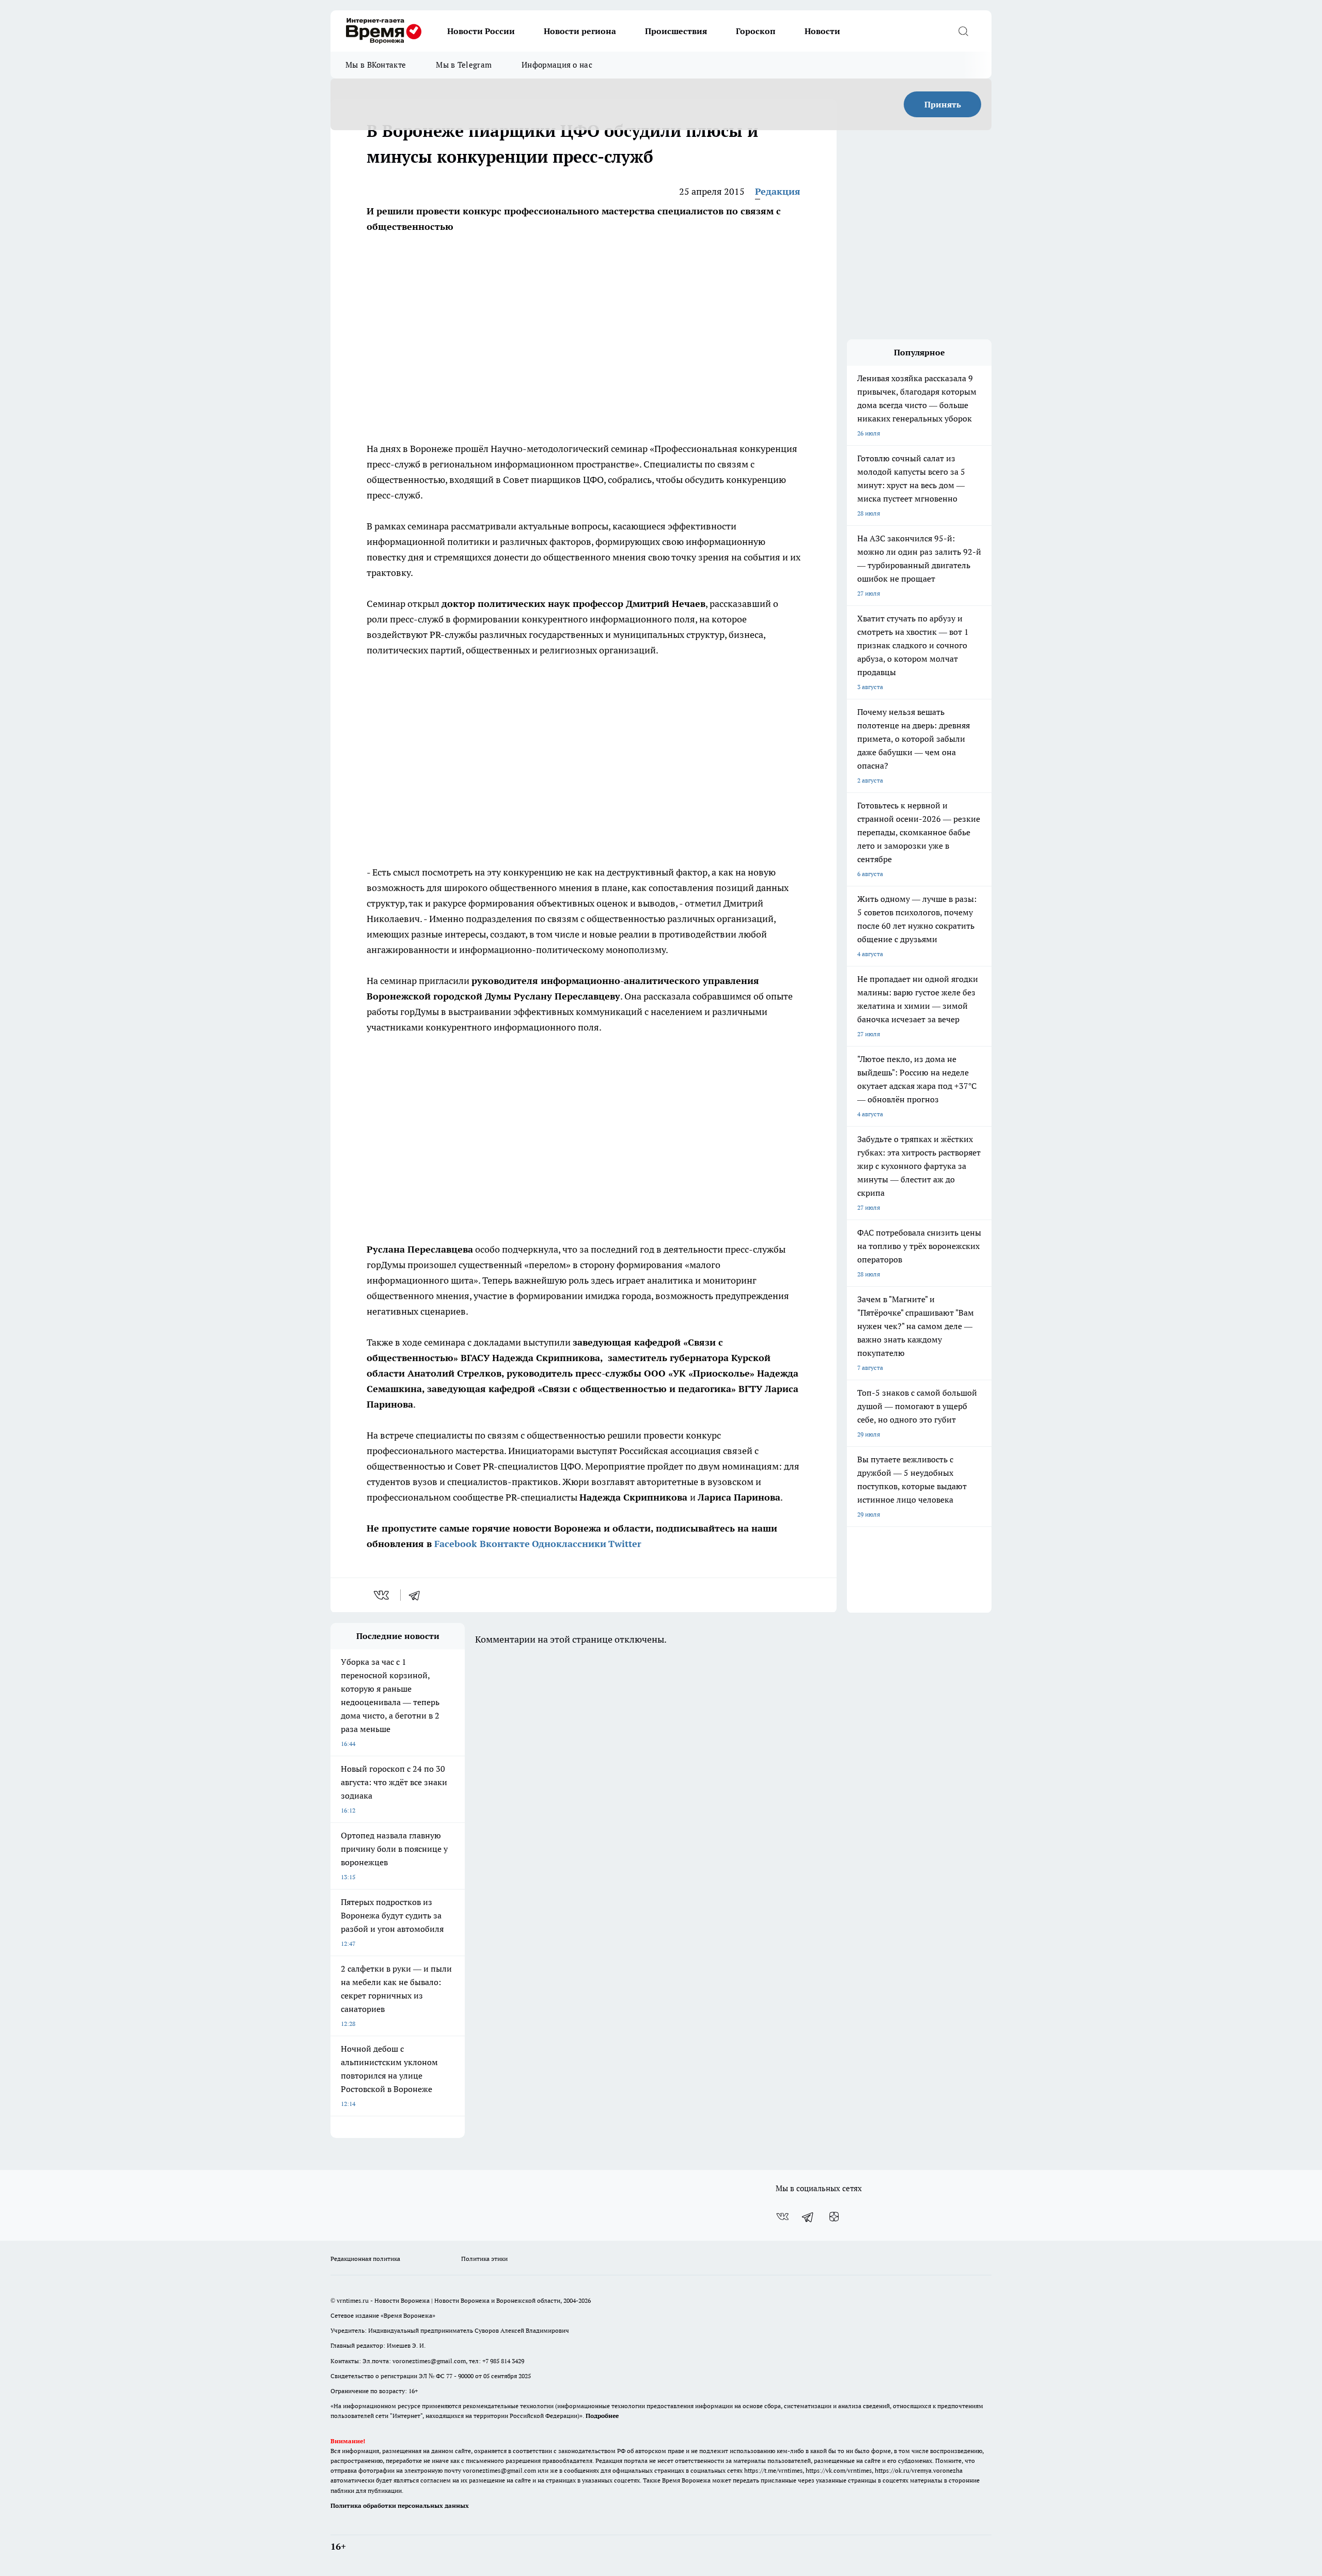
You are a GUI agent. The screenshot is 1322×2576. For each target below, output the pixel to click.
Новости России (481, 31)
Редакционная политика (365, 2259)
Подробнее (602, 2416)
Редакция (778, 191)
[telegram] (418, 1595)
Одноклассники (569, 1544)
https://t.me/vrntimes (773, 2470)
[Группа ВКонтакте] (782, 2216)
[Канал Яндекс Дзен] (834, 2216)
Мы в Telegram (464, 65)
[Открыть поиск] (963, 31)
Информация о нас (557, 65)
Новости (822, 31)
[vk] (382, 1595)
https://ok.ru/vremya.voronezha (919, 2470)
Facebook (456, 1544)
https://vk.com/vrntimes (839, 2470)
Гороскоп (756, 31)
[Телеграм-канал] (808, 2216)
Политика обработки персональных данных (400, 2505)
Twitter (625, 1544)
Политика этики (484, 2259)
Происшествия (676, 31)
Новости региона (580, 31)
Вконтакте (505, 1544)
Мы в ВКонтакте (376, 65)
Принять (943, 104)
